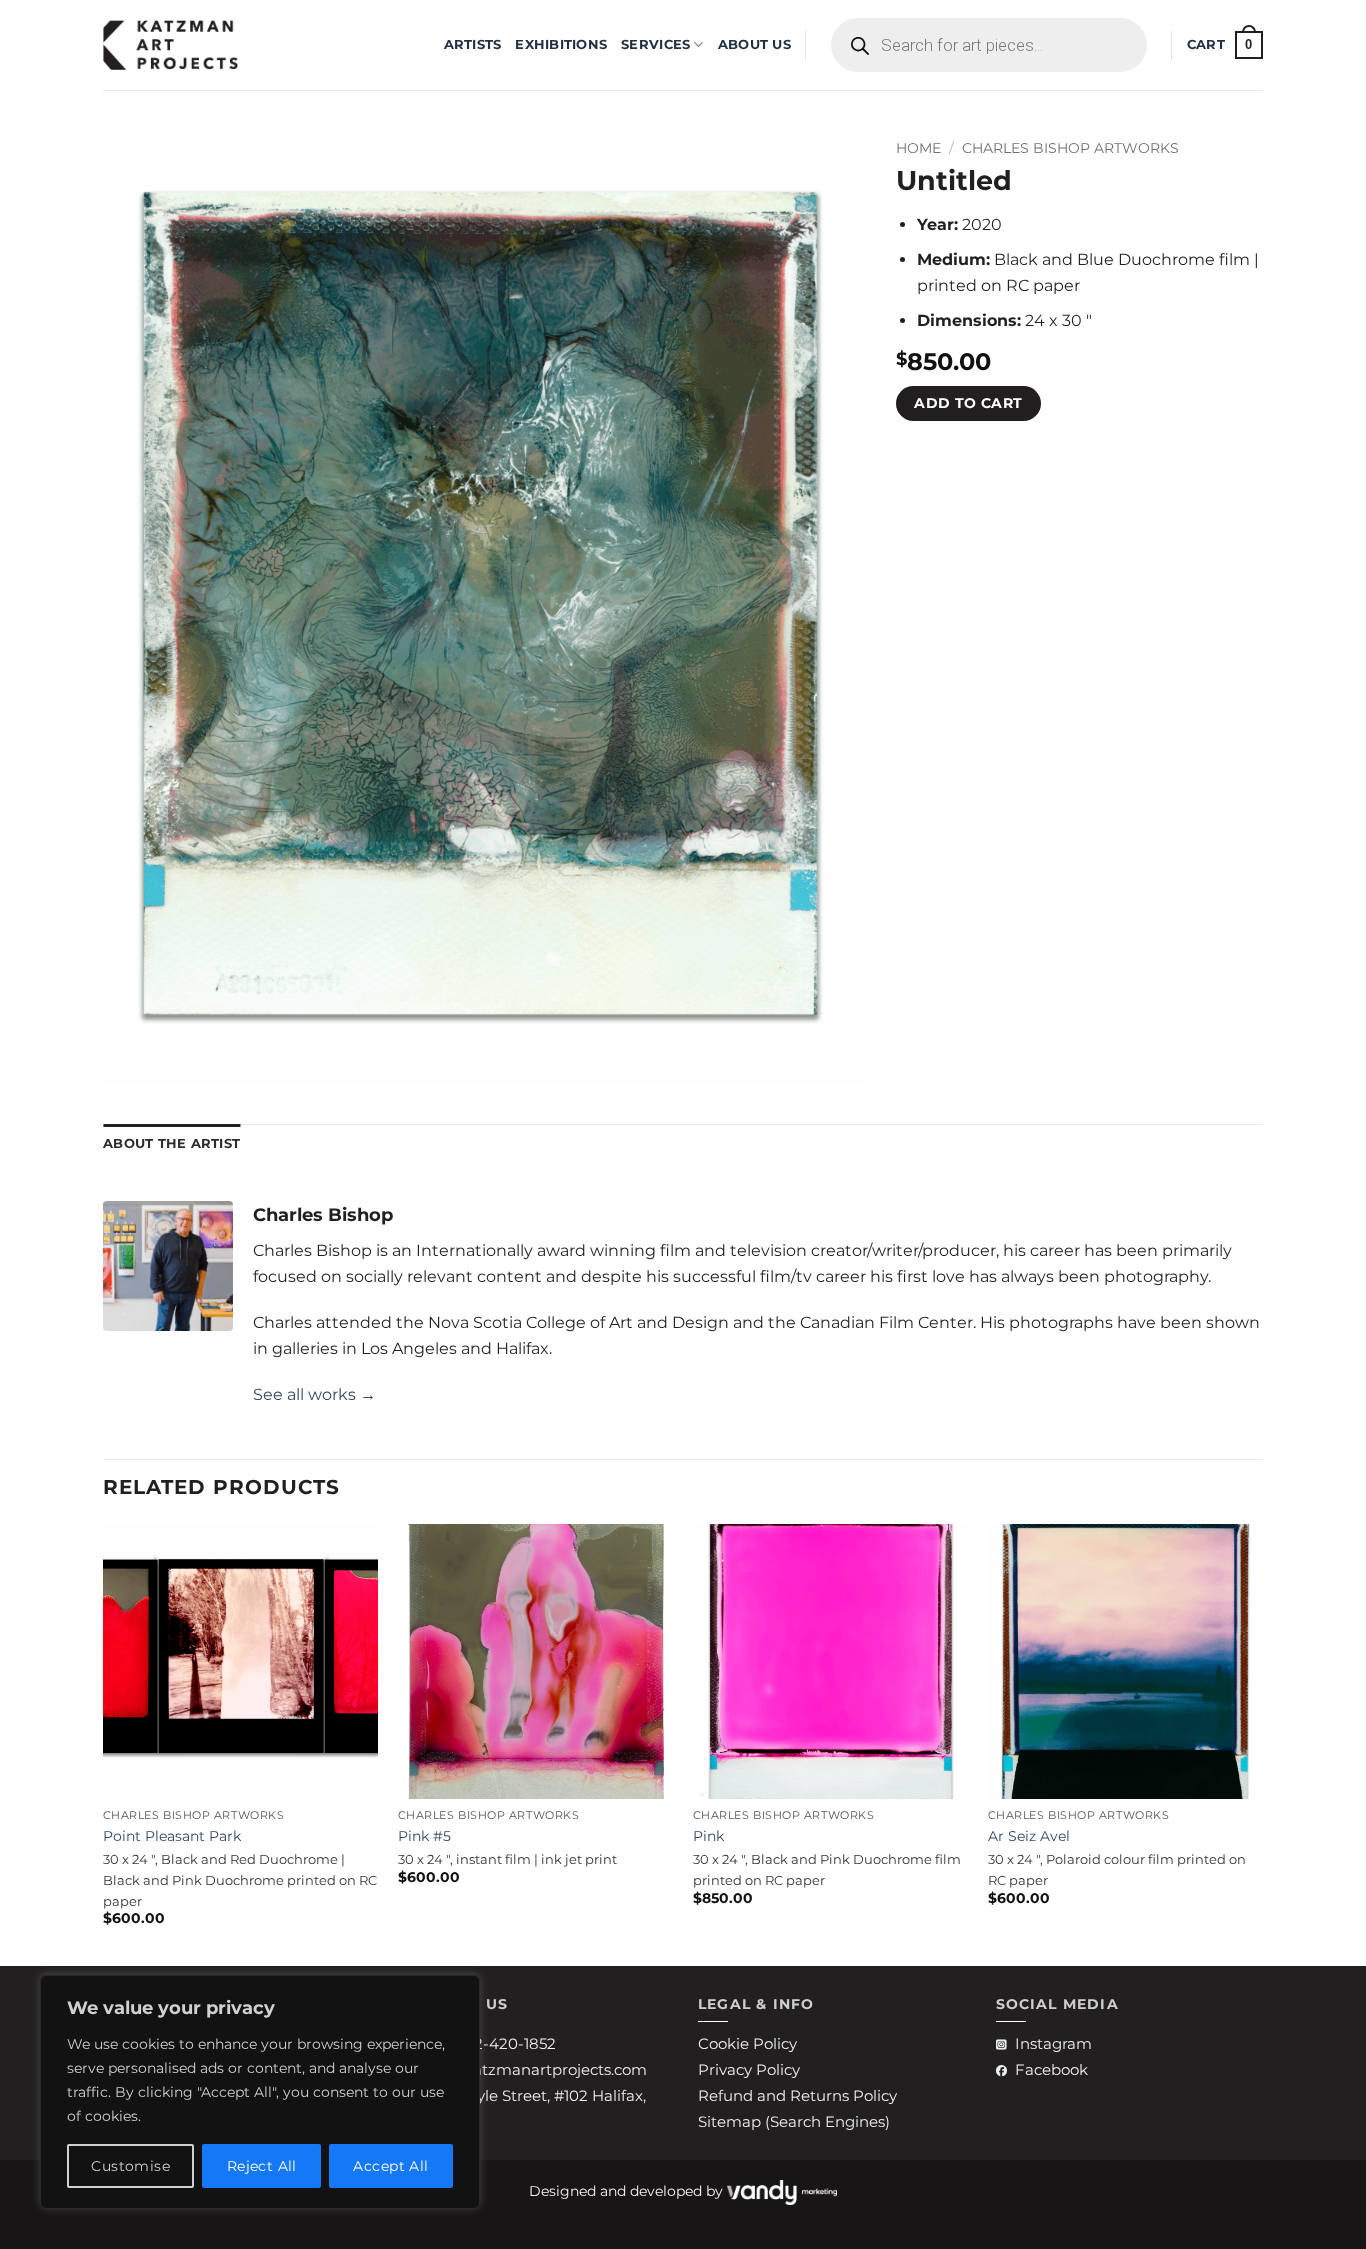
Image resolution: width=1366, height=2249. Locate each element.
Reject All (262, 2166)
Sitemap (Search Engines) (794, 2121)
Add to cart (968, 403)
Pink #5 (424, 1836)
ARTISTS (473, 44)
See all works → (314, 1394)
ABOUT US (754, 44)
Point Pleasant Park (172, 1836)
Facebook (1051, 2069)
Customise (130, 2166)
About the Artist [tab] (171, 1143)
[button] (1225, 45)
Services (655, 44)
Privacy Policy (749, 2069)
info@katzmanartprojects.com (533, 2069)
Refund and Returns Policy (797, 2095)
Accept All (390, 2166)
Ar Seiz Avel (1029, 1836)
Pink (708, 1836)
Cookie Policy (747, 2043)
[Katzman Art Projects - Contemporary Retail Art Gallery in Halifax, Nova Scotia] (203, 45)
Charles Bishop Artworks (1070, 148)
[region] (260, 2092)
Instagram (1053, 2043)
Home (918, 148)
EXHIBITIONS (561, 44)
